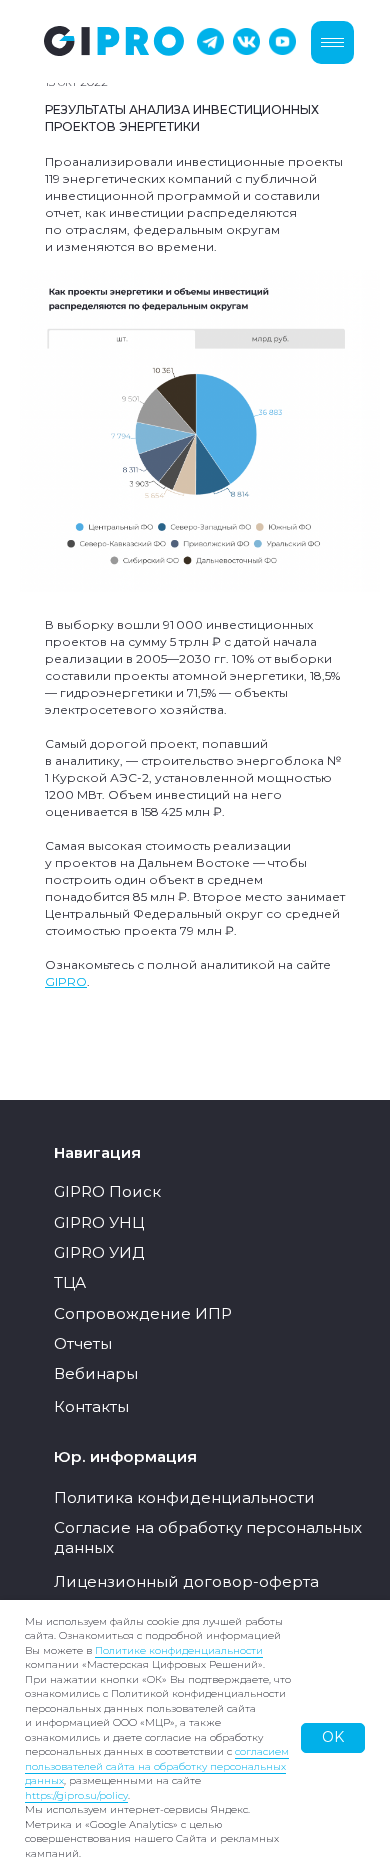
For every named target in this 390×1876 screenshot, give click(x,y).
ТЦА (70, 1282)
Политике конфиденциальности (179, 1650)
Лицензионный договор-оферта (186, 1581)
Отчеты (83, 1343)
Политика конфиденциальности (184, 1497)
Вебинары (96, 1373)
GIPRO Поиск (107, 1191)
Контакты (91, 1406)
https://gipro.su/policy (76, 1795)
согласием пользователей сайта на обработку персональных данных (157, 1766)
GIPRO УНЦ (99, 1222)
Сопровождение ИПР (143, 1313)
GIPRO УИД (99, 1252)
